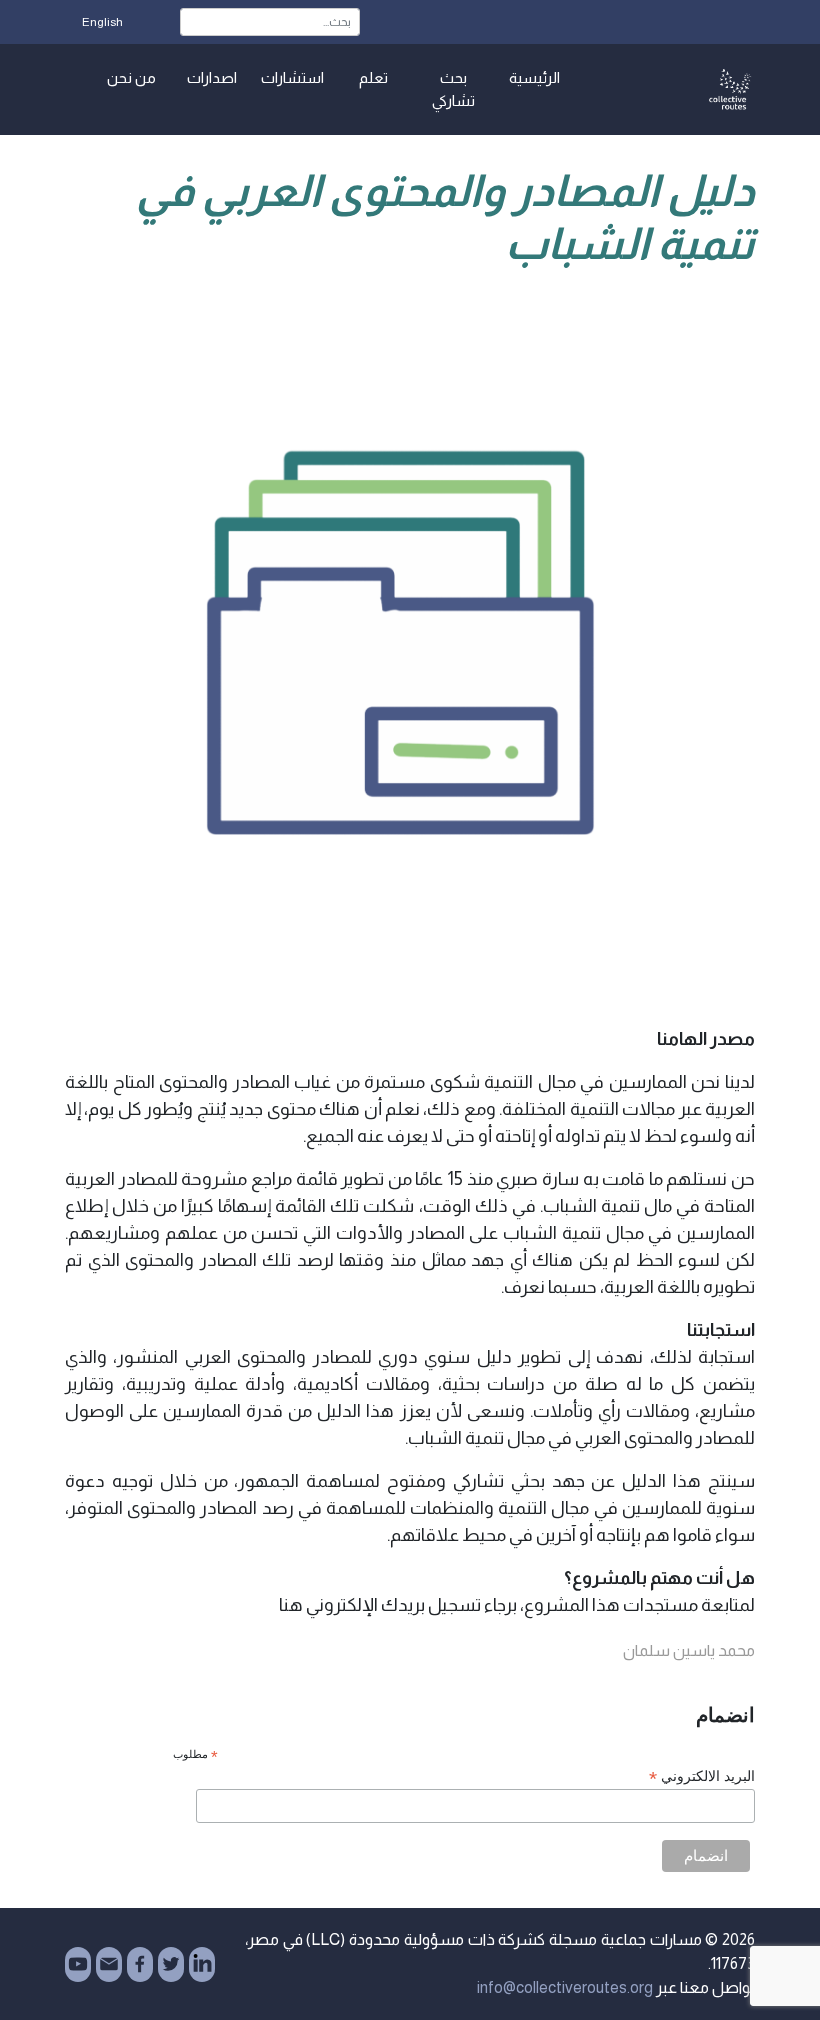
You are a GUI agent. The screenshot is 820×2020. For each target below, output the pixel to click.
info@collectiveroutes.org (565, 1987)
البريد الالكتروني (702, 1776)
